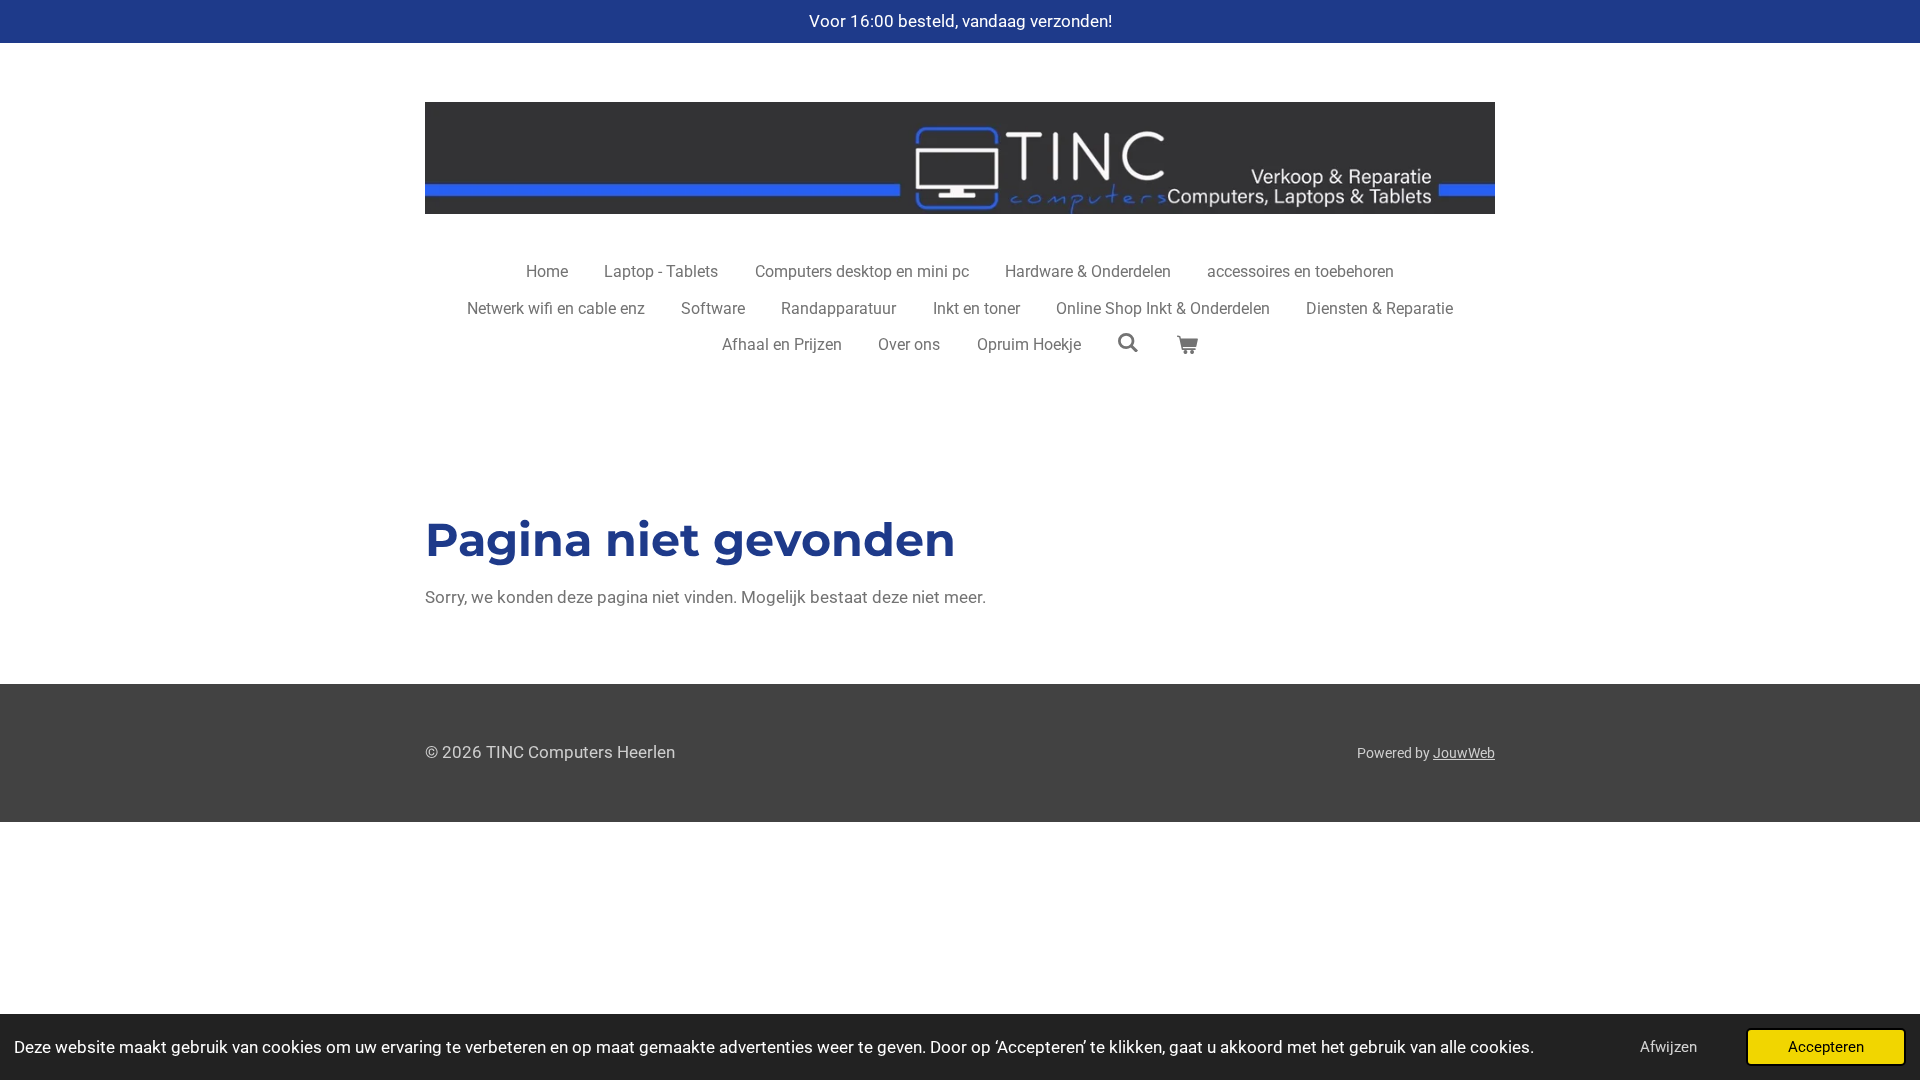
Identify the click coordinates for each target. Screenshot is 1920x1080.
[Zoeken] (1128, 342)
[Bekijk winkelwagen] (1187, 345)
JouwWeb (1464, 753)
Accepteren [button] (1826, 1047)
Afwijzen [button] (1668, 1047)
